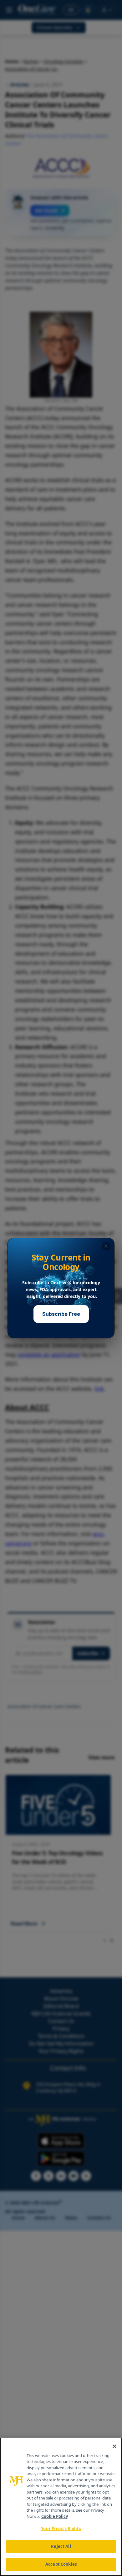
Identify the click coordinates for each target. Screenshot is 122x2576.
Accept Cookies (61, 2564)
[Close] (114, 2446)
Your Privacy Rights (61, 2529)
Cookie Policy (55, 2516)
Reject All (61, 2546)
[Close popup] (106, 1246)
